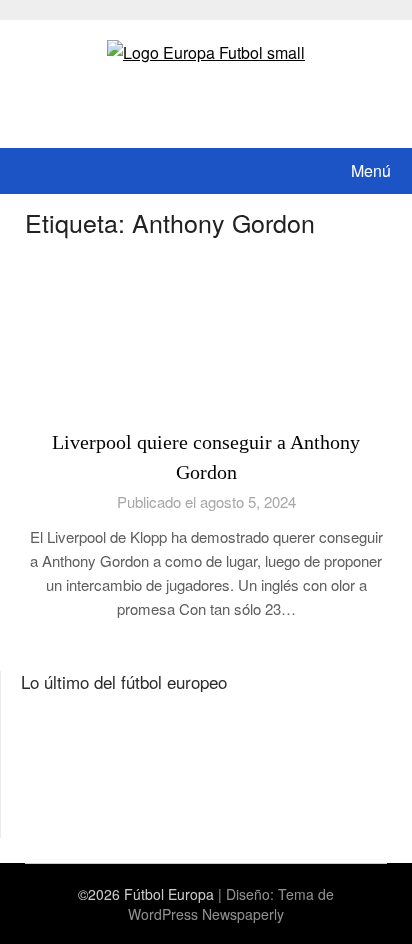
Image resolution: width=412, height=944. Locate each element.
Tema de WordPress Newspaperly (231, 904)
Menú (371, 170)
